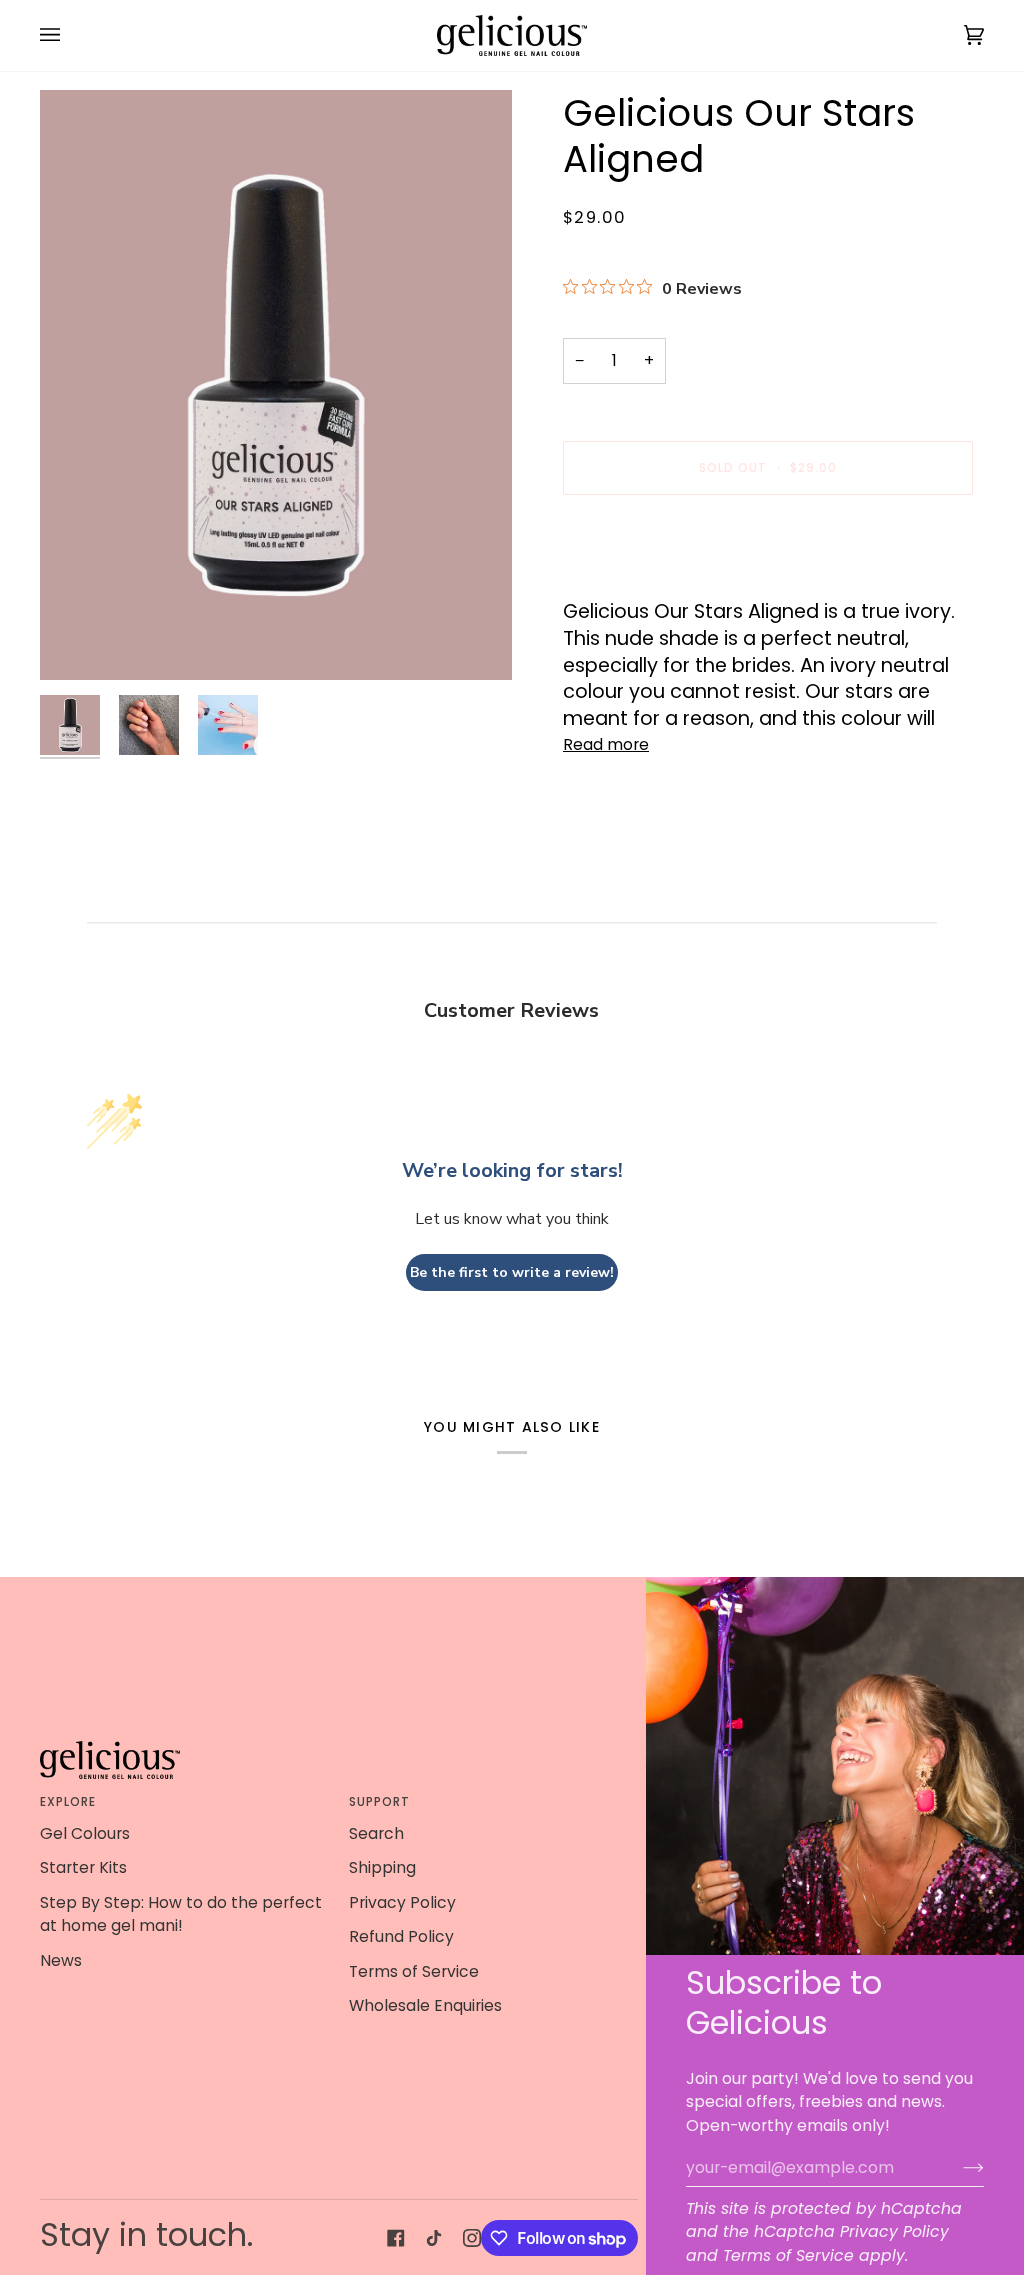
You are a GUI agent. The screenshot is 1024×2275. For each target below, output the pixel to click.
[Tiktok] (434, 2238)
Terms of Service (788, 2255)
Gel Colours (85, 1833)
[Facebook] (396, 2238)
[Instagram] (472, 2238)
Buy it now (768, 536)
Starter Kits (83, 1867)
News (61, 1960)
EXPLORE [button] (68, 1802)
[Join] (957, 2167)
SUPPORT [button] (380, 1802)
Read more (606, 744)
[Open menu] (70, 35)
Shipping (382, 1867)
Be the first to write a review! (512, 1272)
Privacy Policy (894, 2231)
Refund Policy (401, 1936)
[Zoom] (77, 642)
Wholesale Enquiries (425, 2005)
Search (376, 1833)
